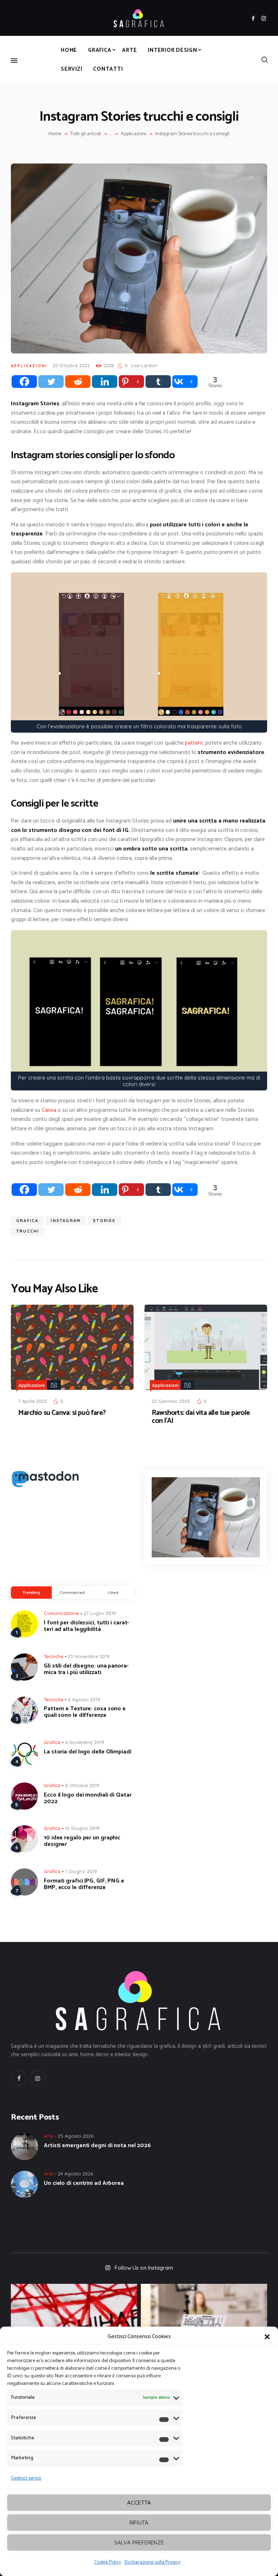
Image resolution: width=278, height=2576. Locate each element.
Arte (49, 2136)
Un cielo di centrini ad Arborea (84, 2183)
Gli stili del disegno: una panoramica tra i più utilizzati (86, 1669)
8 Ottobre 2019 (82, 1785)
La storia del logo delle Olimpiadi (88, 1752)
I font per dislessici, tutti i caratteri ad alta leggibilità (86, 1626)
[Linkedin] (105, 382)
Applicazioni (134, 134)
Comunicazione (61, 1613)
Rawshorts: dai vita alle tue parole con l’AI (201, 1417)
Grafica (52, 1742)
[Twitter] (51, 382)
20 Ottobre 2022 (71, 365)
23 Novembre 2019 (89, 1656)
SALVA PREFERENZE (139, 2542)
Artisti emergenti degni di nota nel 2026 (97, 2146)
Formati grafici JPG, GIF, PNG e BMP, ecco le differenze (84, 1884)
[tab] (31, 1593)
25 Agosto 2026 (76, 2136)
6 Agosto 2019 (84, 1699)
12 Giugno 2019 (82, 1828)
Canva (49, 1110)
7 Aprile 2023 (32, 1401)
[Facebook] (24, 382)
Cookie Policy (108, 2562)
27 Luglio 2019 (100, 1613)
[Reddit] (78, 382)
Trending (31, 1593)
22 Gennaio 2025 (171, 1401)
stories (104, 1221)
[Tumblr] (158, 382)
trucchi (28, 1231)
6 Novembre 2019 (85, 1742)
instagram (66, 1221)
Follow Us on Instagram (144, 2268)
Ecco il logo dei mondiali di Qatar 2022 (88, 1798)
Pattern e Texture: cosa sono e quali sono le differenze (85, 1712)
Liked (113, 1593)
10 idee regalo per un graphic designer (82, 1841)
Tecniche (54, 1656)
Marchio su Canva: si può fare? (62, 1413)
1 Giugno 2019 (81, 1871)
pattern (194, 743)
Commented (72, 1593)
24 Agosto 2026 (75, 2174)
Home (55, 134)
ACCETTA (139, 2503)
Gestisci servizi (26, 2478)
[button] (267, 2337)
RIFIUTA (139, 2523)
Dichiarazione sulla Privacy (152, 2562)
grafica (27, 1221)
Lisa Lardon (144, 365)
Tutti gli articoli (86, 134)
